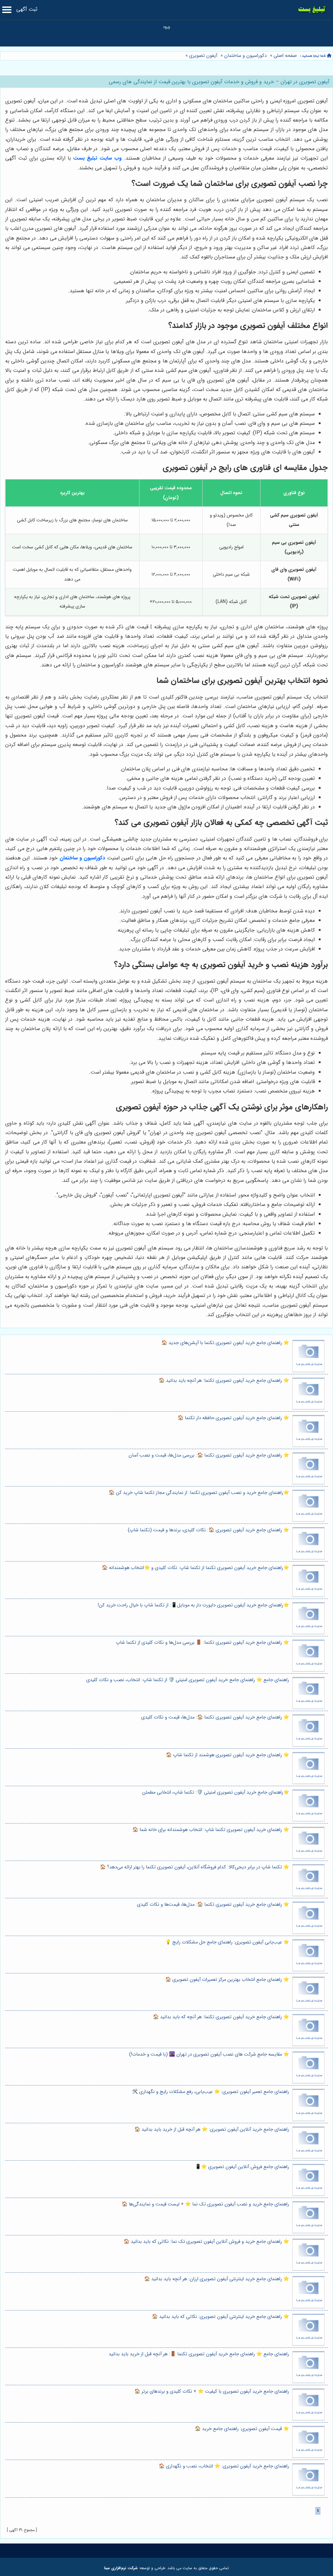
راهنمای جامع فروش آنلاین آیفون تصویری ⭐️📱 (242, 2167)
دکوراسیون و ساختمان (245, 56)
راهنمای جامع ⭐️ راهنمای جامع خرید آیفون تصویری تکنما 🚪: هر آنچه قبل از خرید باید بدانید (199, 2354)
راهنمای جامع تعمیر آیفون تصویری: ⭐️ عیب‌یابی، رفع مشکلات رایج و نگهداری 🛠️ (211, 2092)
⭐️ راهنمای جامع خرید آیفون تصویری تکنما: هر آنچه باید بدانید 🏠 (224, 1381)
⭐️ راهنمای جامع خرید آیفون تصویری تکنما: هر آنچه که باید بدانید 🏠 (221, 2017)
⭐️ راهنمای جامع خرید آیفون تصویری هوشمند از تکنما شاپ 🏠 (227, 1755)
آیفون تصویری (203, 56)
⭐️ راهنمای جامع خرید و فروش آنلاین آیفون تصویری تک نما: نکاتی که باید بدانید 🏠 (206, 2242)
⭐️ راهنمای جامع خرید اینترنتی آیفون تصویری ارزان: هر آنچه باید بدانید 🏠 (217, 2279)
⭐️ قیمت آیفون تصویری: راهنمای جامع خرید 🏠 (242, 2429)
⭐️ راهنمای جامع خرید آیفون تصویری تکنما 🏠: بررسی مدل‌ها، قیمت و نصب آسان (209, 1455)
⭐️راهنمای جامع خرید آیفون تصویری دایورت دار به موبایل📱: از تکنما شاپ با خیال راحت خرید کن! (193, 1605)
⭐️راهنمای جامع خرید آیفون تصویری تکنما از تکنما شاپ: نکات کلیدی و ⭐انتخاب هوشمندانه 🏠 (195, 1568)
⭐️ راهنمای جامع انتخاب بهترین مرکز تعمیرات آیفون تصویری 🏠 (227, 1980)
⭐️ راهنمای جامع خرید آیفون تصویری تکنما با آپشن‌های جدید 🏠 (225, 1343)
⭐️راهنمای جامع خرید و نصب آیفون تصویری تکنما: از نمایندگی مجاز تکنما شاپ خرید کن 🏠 (199, 1493)
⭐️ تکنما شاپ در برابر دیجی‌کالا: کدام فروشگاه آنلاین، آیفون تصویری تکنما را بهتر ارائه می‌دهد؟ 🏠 (194, 1867)
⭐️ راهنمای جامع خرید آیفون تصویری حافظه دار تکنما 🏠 (233, 1418)
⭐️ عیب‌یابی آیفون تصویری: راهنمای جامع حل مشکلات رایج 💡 (227, 1942)
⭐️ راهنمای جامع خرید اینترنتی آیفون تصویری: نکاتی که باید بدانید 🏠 (220, 2317)
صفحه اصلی (285, 56)
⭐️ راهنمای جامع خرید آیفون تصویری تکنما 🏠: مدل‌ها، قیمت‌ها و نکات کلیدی (213, 1905)
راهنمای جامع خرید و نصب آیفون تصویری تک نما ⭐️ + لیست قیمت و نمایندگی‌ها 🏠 (205, 2204)
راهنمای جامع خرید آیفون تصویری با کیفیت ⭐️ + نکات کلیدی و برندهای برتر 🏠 (212, 2392)
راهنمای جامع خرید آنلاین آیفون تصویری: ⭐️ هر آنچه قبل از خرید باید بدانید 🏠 (212, 2130)
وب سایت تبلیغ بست (98, 158)
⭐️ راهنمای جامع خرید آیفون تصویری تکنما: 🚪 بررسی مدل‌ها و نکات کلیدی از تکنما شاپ (202, 1643)
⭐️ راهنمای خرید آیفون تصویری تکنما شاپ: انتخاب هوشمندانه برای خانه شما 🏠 (211, 1830)
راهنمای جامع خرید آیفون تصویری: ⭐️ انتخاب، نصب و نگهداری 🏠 (224, 2466)
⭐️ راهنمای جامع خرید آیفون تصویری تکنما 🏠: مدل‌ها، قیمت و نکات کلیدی (215, 1717)
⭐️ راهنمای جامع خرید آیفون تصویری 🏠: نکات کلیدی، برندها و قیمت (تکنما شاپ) (208, 1530)
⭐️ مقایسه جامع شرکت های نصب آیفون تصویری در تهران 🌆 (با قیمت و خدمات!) (209, 2054)
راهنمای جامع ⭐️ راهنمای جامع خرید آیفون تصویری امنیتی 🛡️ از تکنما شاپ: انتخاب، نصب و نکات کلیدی (188, 1680)
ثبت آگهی (27, 9)
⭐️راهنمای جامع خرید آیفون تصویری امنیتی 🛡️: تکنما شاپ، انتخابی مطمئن (216, 1792)
